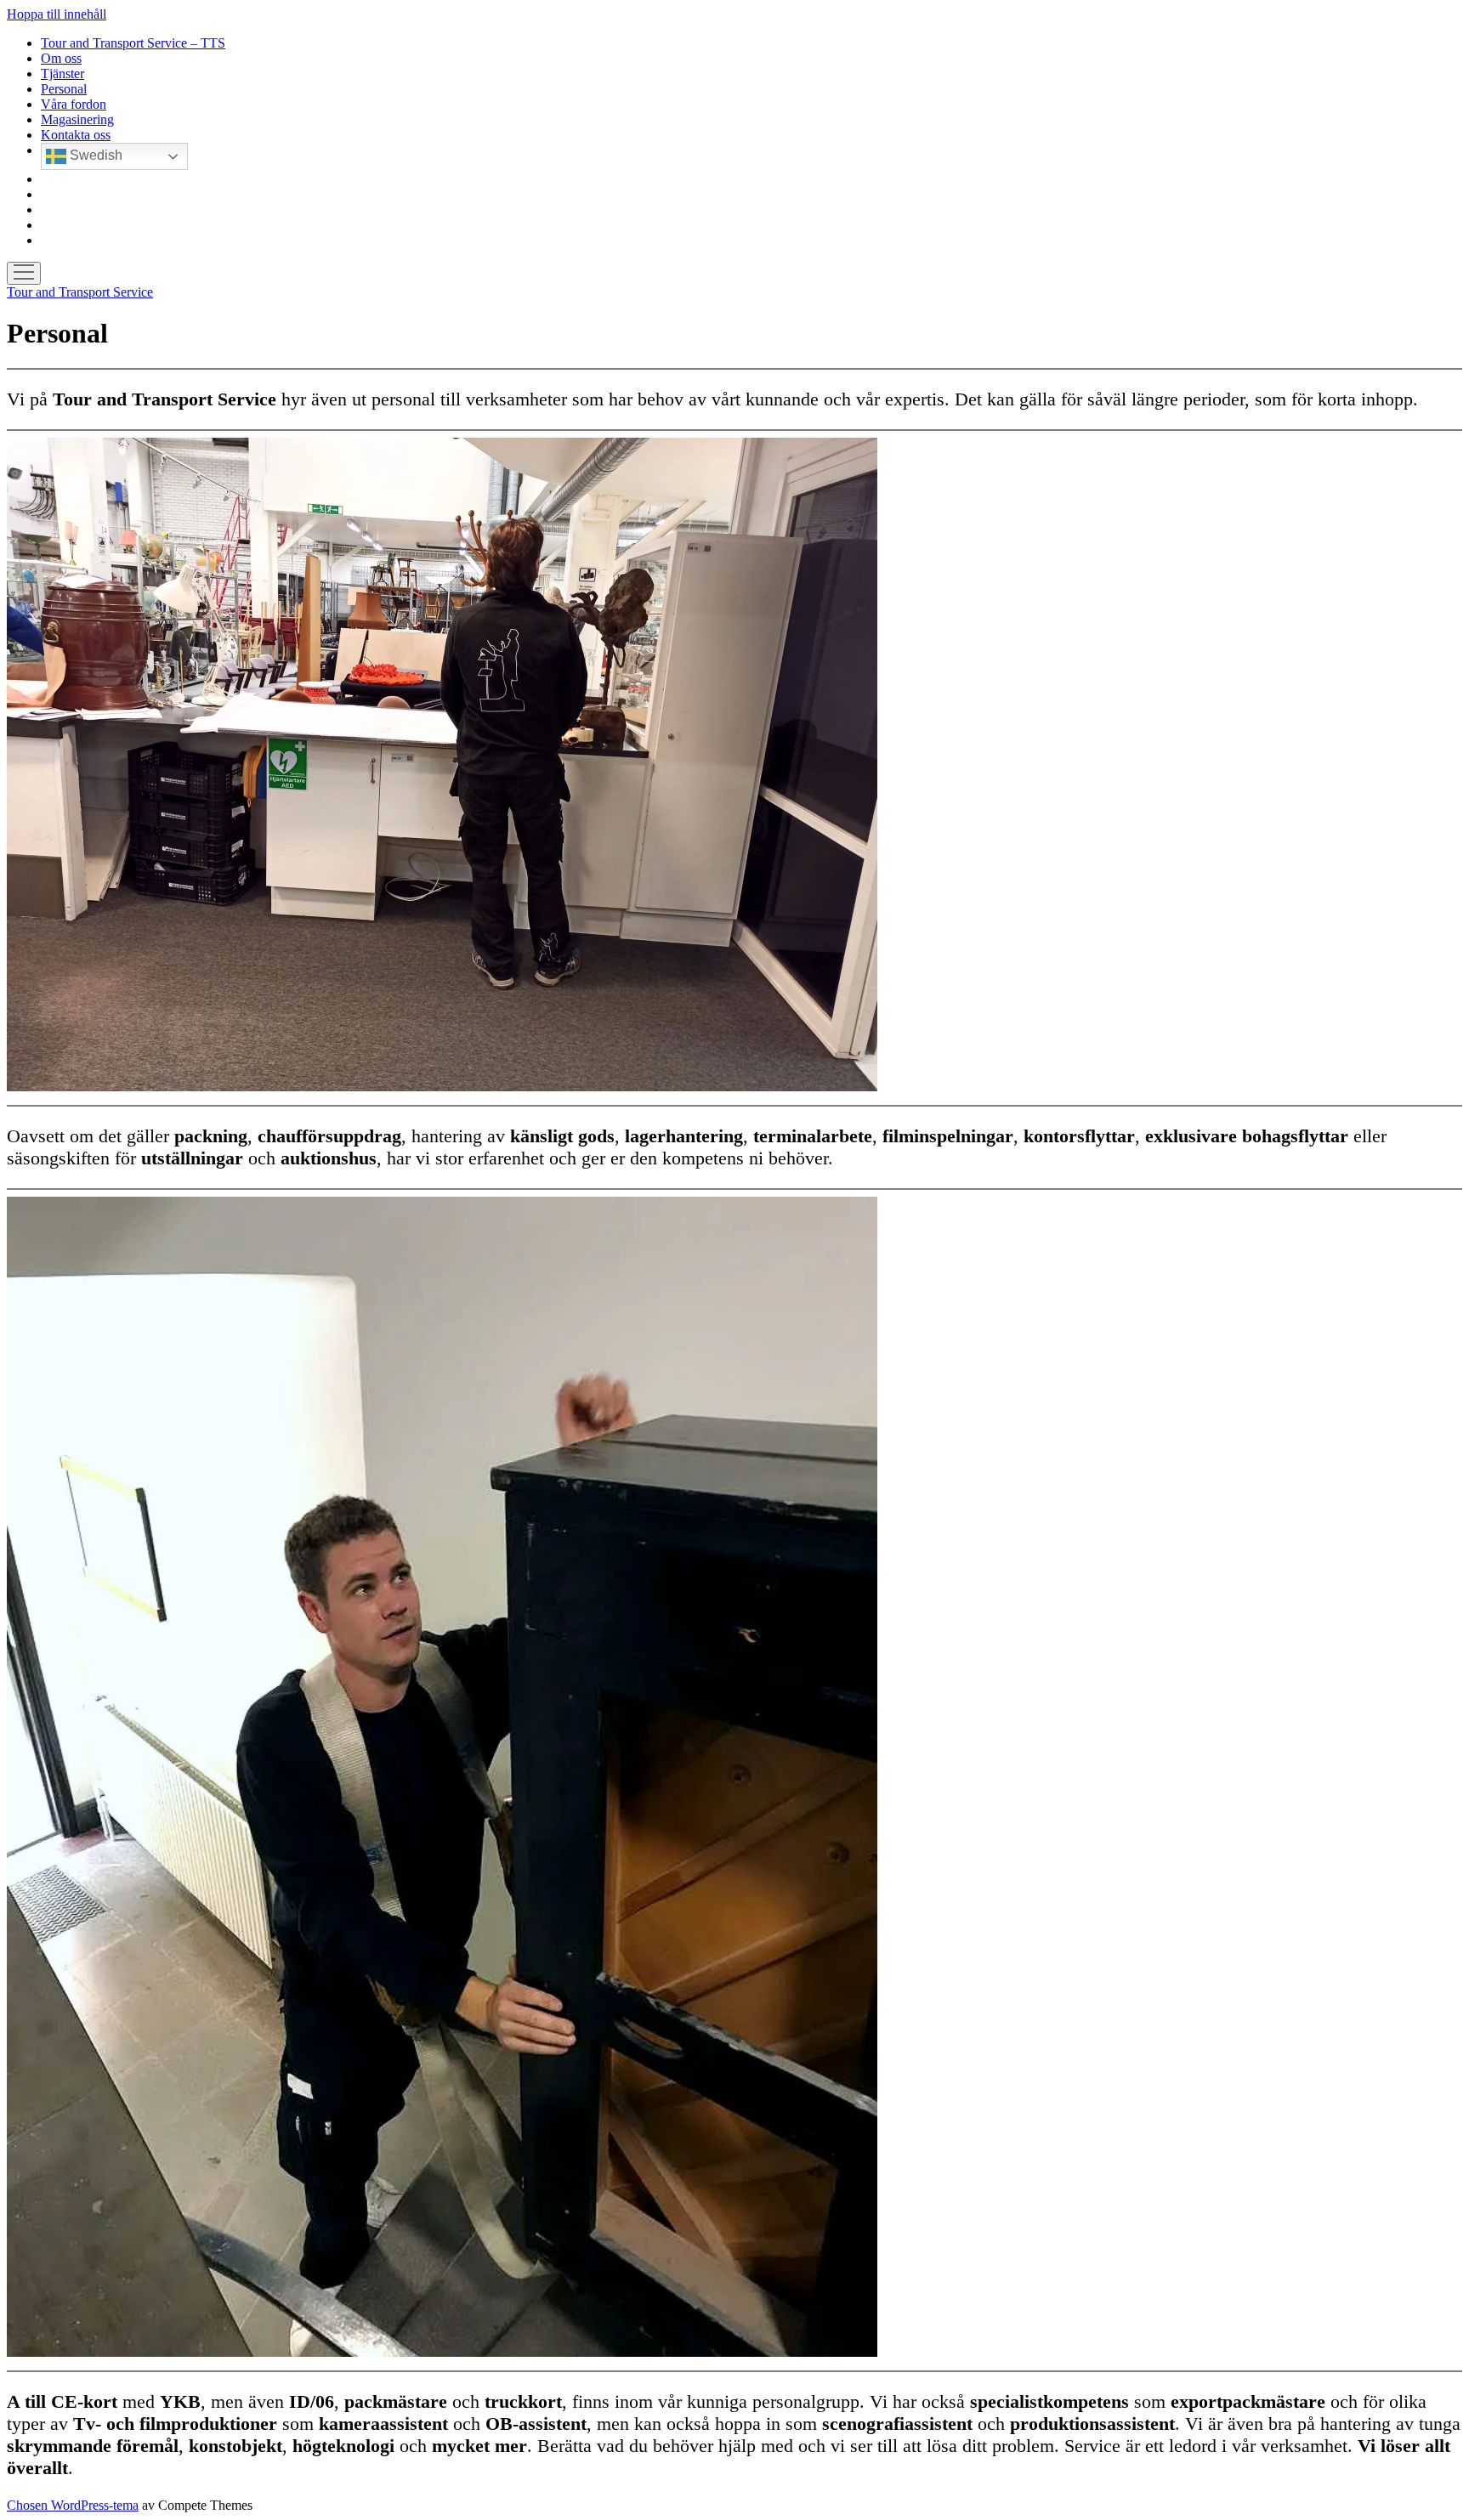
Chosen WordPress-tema (73, 2505)
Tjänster (62, 74)
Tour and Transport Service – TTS (133, 43)
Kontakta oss (76, 135)
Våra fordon (74, 104)
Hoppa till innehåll (57, 14)
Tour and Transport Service (80, 292)
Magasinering (77, 119)
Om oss (61, 58)
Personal (64, 89)
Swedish (94, 155)
